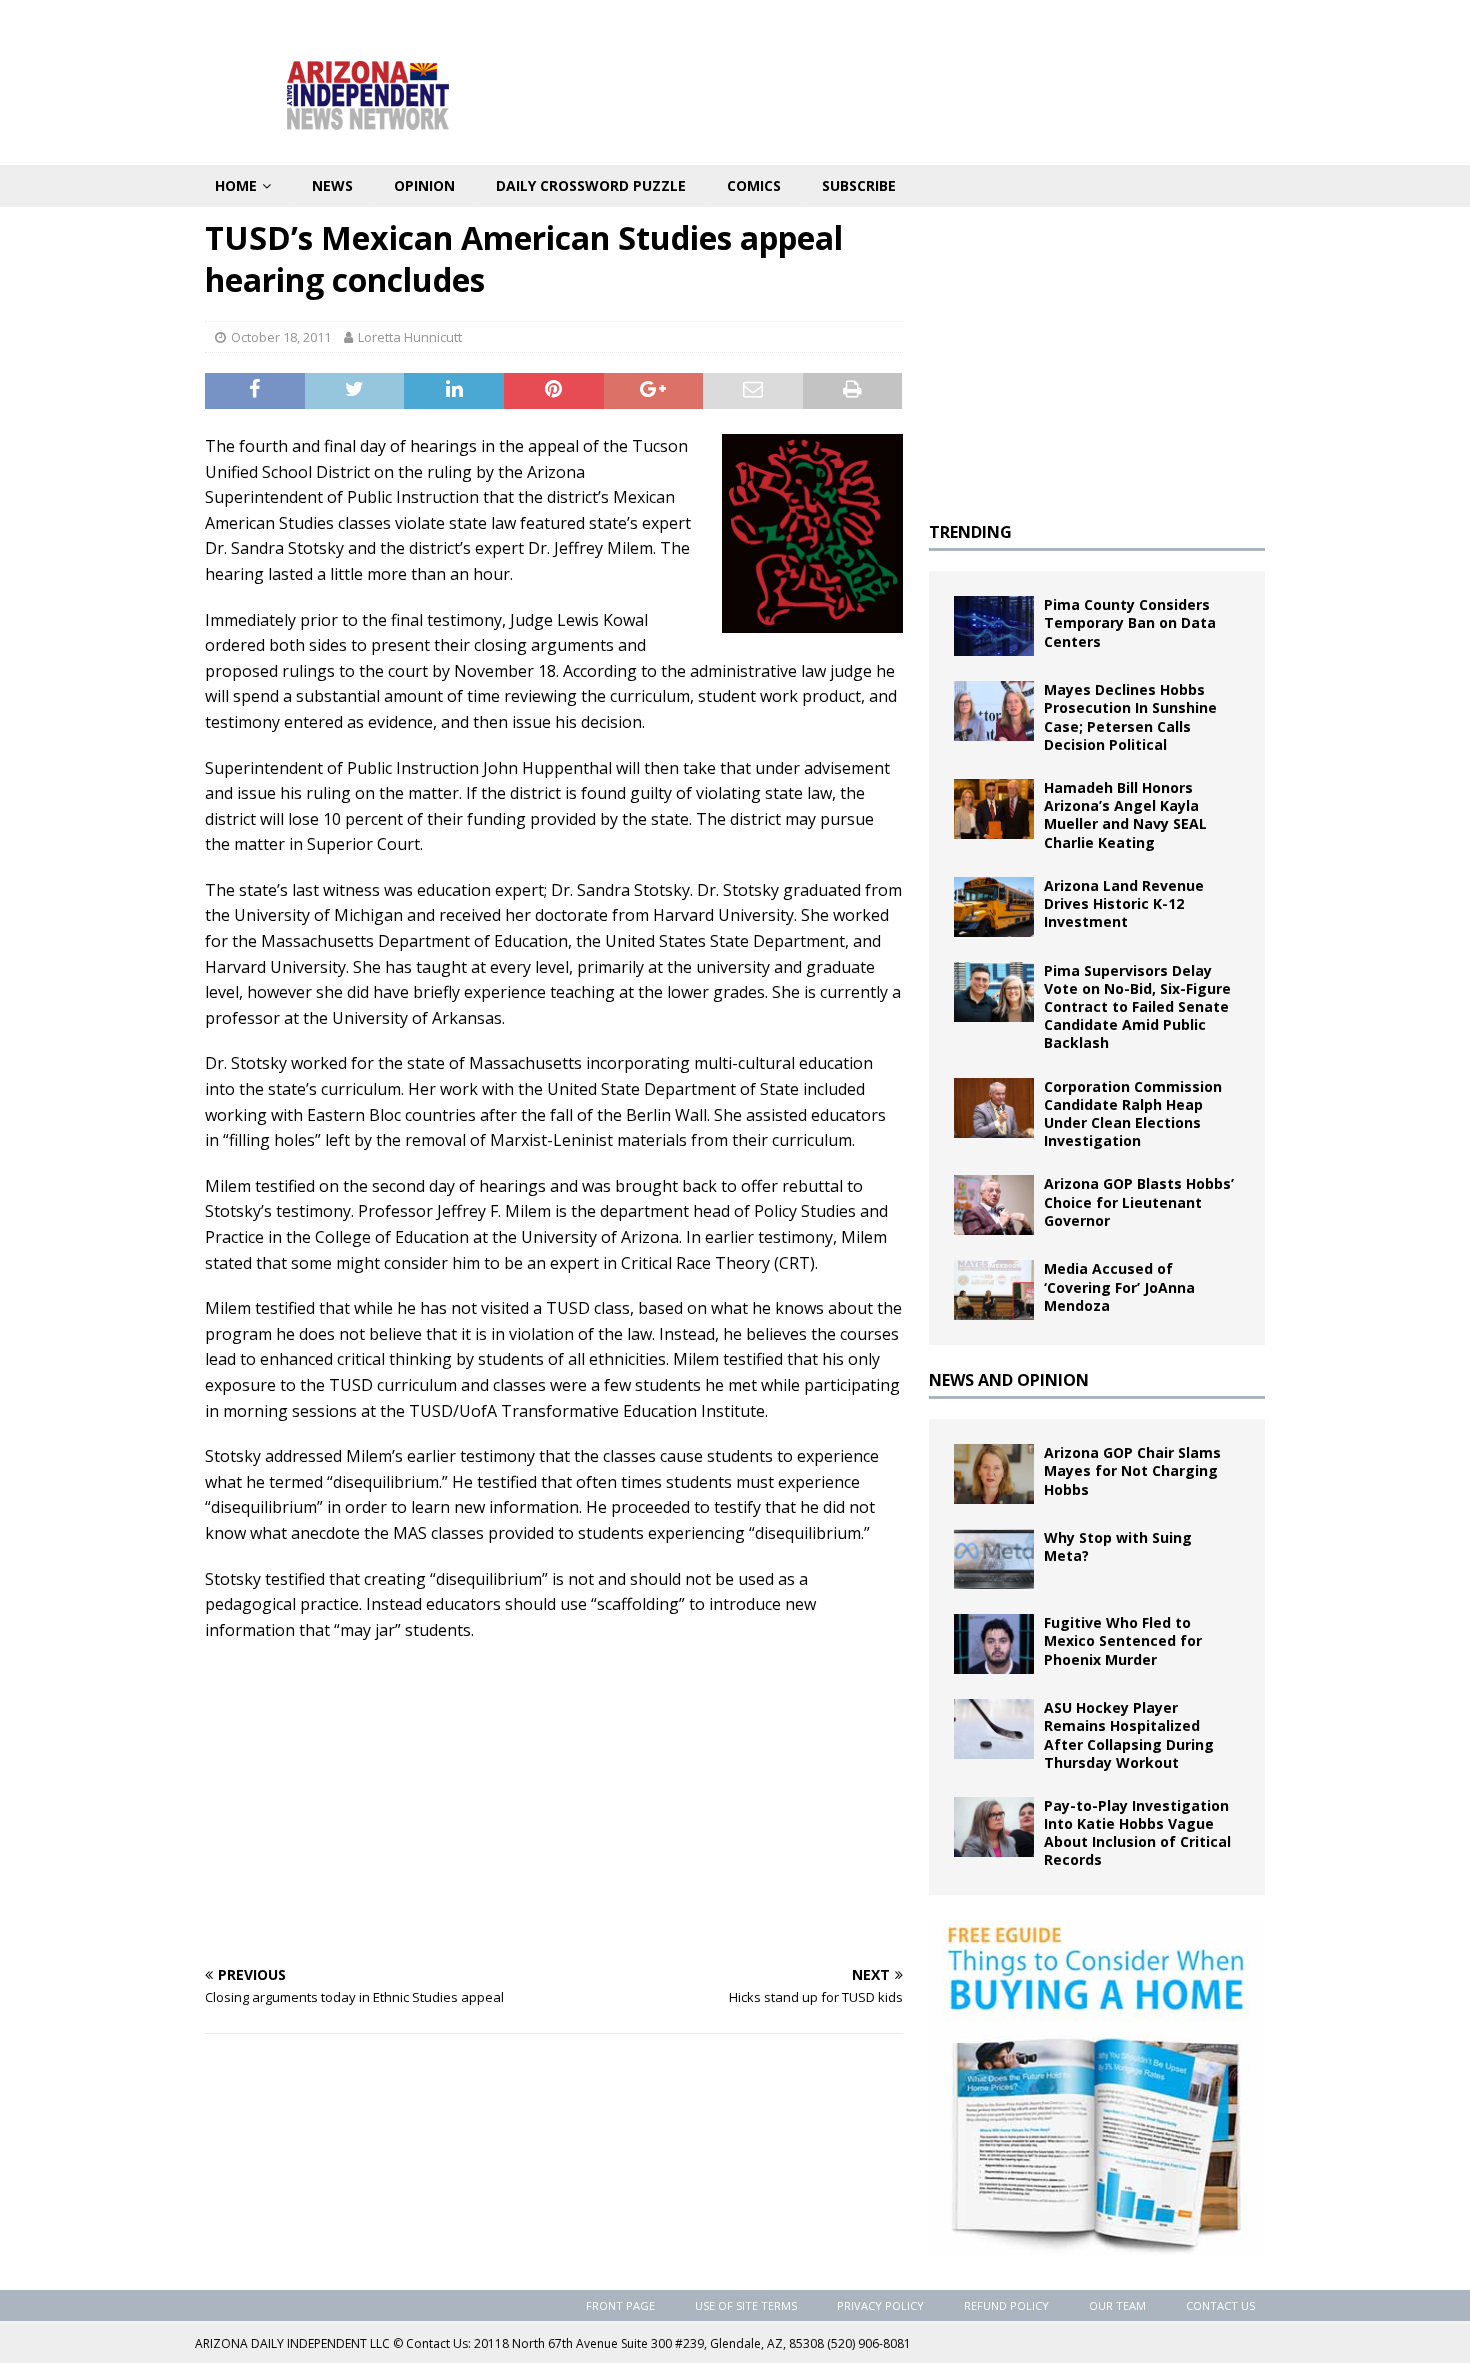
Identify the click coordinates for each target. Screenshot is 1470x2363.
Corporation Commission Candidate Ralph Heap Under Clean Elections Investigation (1133, 1114)
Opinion (424, 185)
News (332, 185)
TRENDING (970, 532)
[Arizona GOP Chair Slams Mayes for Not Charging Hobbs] (994, 1474)
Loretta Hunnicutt (410, 337)
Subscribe (859, 185)
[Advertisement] (554, 1803)
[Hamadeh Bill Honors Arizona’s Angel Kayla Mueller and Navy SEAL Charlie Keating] (994, 809)
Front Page (620, 2305)
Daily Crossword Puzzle (591, 185)
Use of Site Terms (746, 2305)
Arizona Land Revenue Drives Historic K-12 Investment (1124, 903)
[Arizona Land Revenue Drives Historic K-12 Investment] (994, 907)
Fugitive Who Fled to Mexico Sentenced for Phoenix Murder (1123, 1640)
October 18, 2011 (281, 337)
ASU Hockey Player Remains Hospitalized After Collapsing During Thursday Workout (1129, 1735)
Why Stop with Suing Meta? (1118, 1546)
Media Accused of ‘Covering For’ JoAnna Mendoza (1119, 1286)
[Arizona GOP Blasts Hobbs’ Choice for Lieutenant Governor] (994, 1205)
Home (236, 185)
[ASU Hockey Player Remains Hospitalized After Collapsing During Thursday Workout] (994, 1729)
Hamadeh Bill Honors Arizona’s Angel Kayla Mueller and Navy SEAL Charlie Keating (1125, 815)
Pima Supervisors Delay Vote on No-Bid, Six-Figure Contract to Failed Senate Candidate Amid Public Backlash (1137, 1007)
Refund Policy (1006, 2305)
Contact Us (1220, 2305)
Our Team (1117, 2305)
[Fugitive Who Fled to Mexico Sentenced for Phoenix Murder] (994, 1644)
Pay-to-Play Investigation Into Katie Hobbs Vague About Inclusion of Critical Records (1137, 1833)
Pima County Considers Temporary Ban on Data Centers (1130, 622)
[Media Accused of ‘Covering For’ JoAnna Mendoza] (994, 1290)
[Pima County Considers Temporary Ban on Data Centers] (994, 626)
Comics (754, 185)
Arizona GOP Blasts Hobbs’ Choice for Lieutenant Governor (1139, 1201)
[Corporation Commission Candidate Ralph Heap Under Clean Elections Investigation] (994, 1108)
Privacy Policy (880, 2305)
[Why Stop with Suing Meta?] (994, 1559)
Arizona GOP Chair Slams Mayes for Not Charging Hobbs (1132, 1470)
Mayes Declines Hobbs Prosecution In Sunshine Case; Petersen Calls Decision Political (1130, 717)
